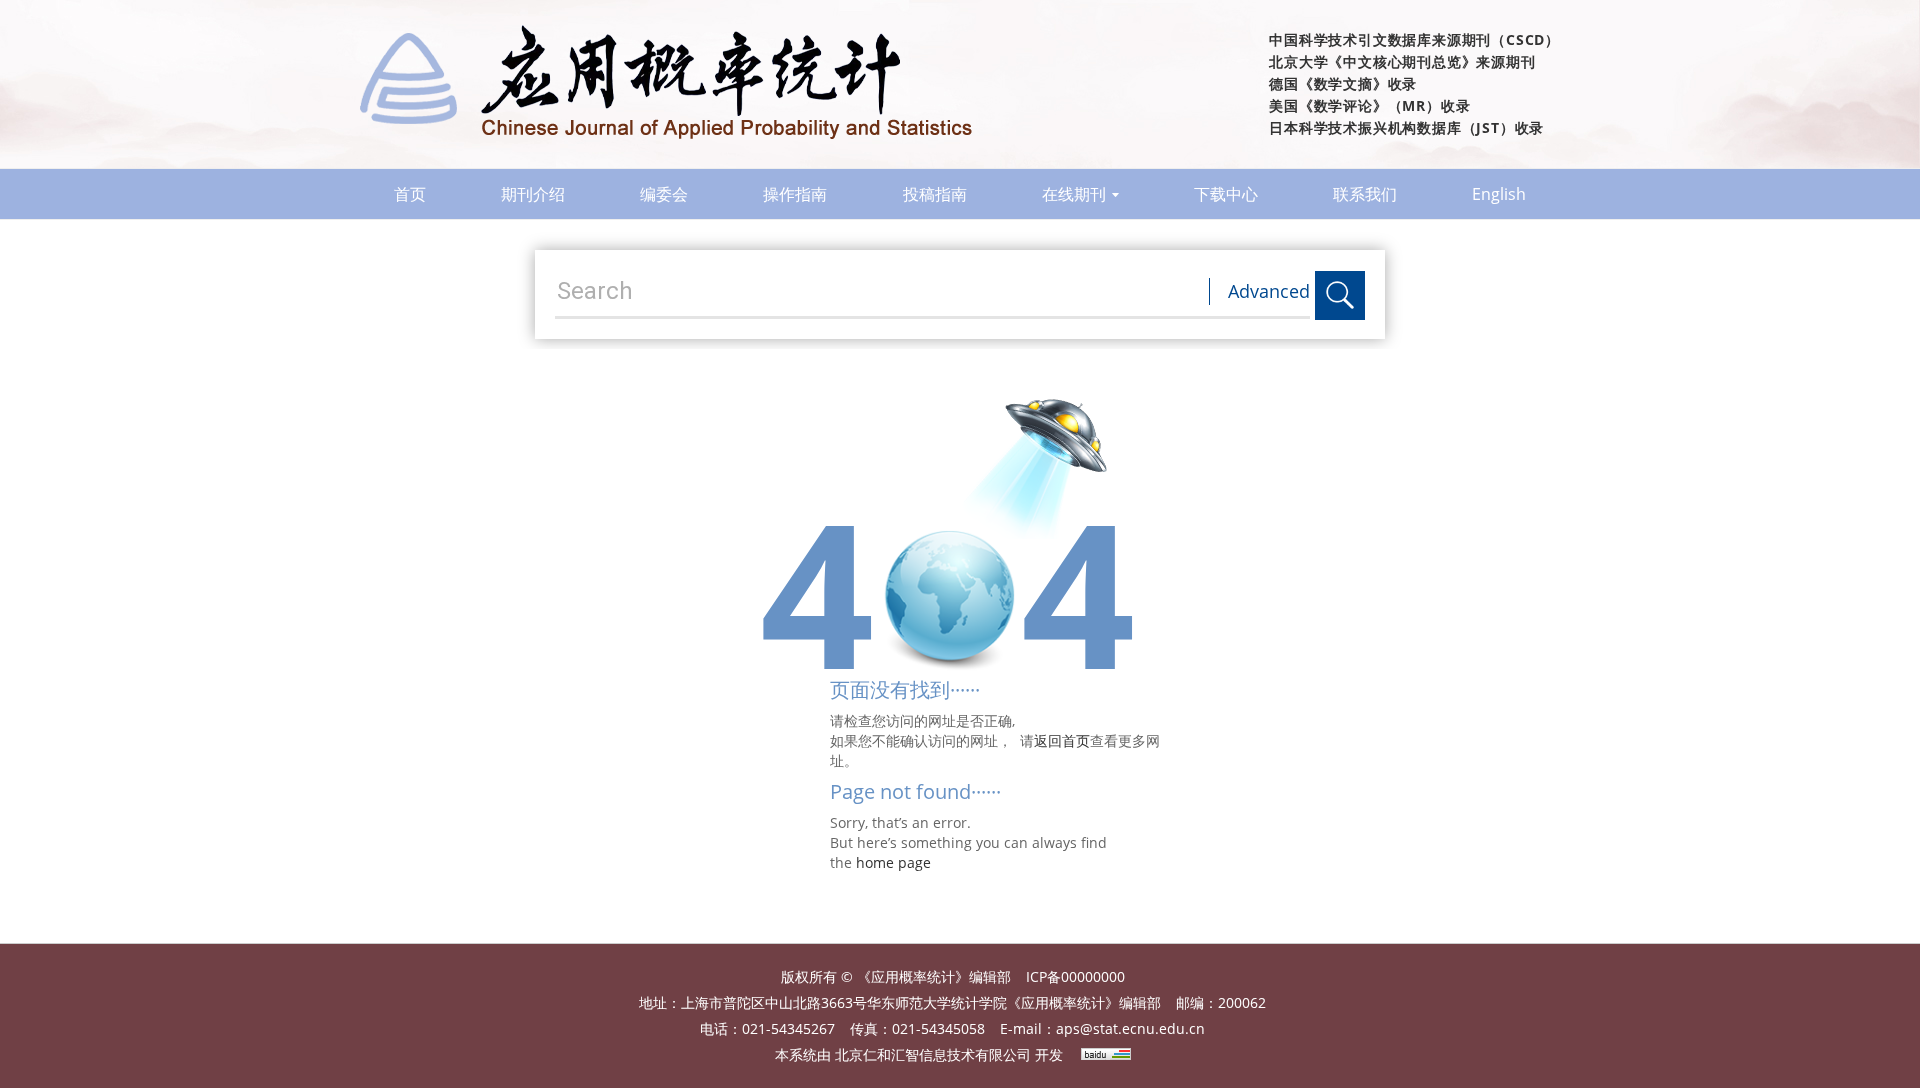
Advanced (1269, 291)
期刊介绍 (533, 194)
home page (893, 862)
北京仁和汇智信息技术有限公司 (933, 1054)
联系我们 (1365, 194)
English (1499, 194)
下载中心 (1226, 194)
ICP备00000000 (1075, 976)
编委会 (664, 194)
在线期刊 (1074, 194)
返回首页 (1062, 740)
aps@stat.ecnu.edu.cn (1130, 1028)
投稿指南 (935, 194)
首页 (410, 194)
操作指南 (795, 194)
